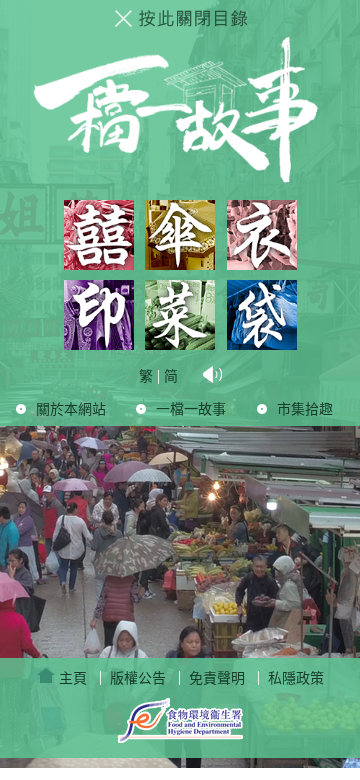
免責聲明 (217, 678)
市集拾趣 (305, 409)
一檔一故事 (191, 409)
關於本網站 (71, 409)
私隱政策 (296, 678)
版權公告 (138, 678)
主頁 (71, 678)
